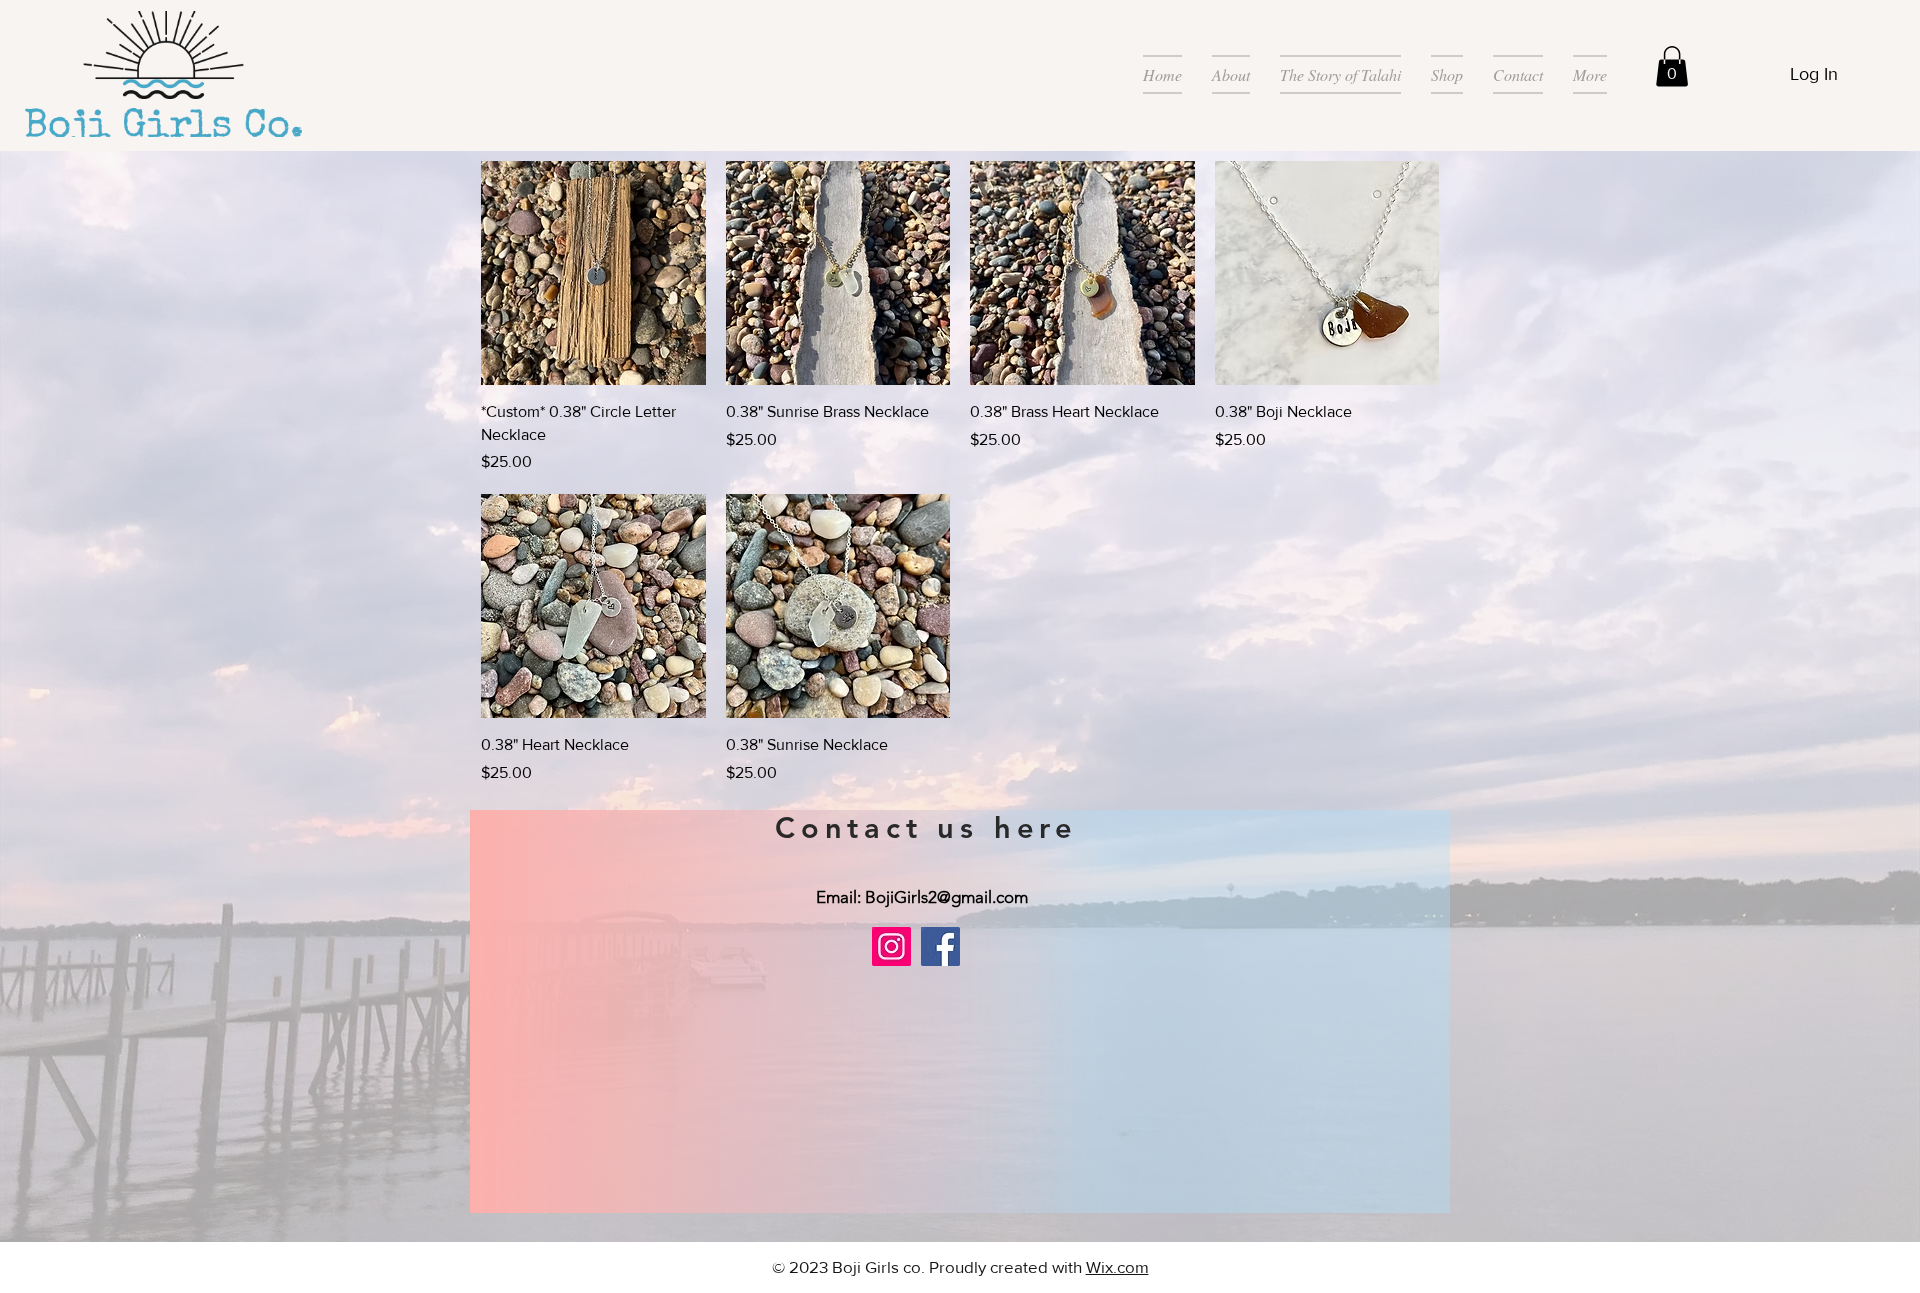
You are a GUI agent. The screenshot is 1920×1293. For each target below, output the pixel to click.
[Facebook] (940, 946)
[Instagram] (891, 946)
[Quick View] (593, 273)
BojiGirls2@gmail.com (946, 897)
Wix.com (1117, 1266)
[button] (1672, 66)
